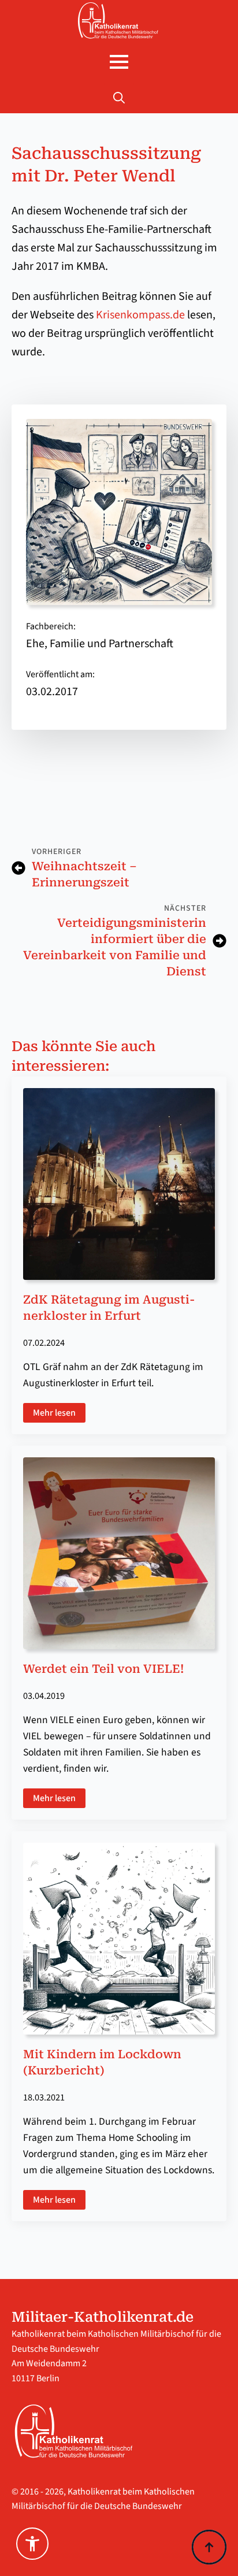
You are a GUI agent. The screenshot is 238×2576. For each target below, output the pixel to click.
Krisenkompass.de (140, 315)
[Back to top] (209, 2547)
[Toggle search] (119, 98)
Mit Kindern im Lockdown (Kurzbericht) (102, 2062)
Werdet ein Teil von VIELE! (103, 1669)
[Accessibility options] (32, 2544)
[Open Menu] (119, 62)
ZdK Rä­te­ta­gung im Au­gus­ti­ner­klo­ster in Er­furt (109, 1308)
